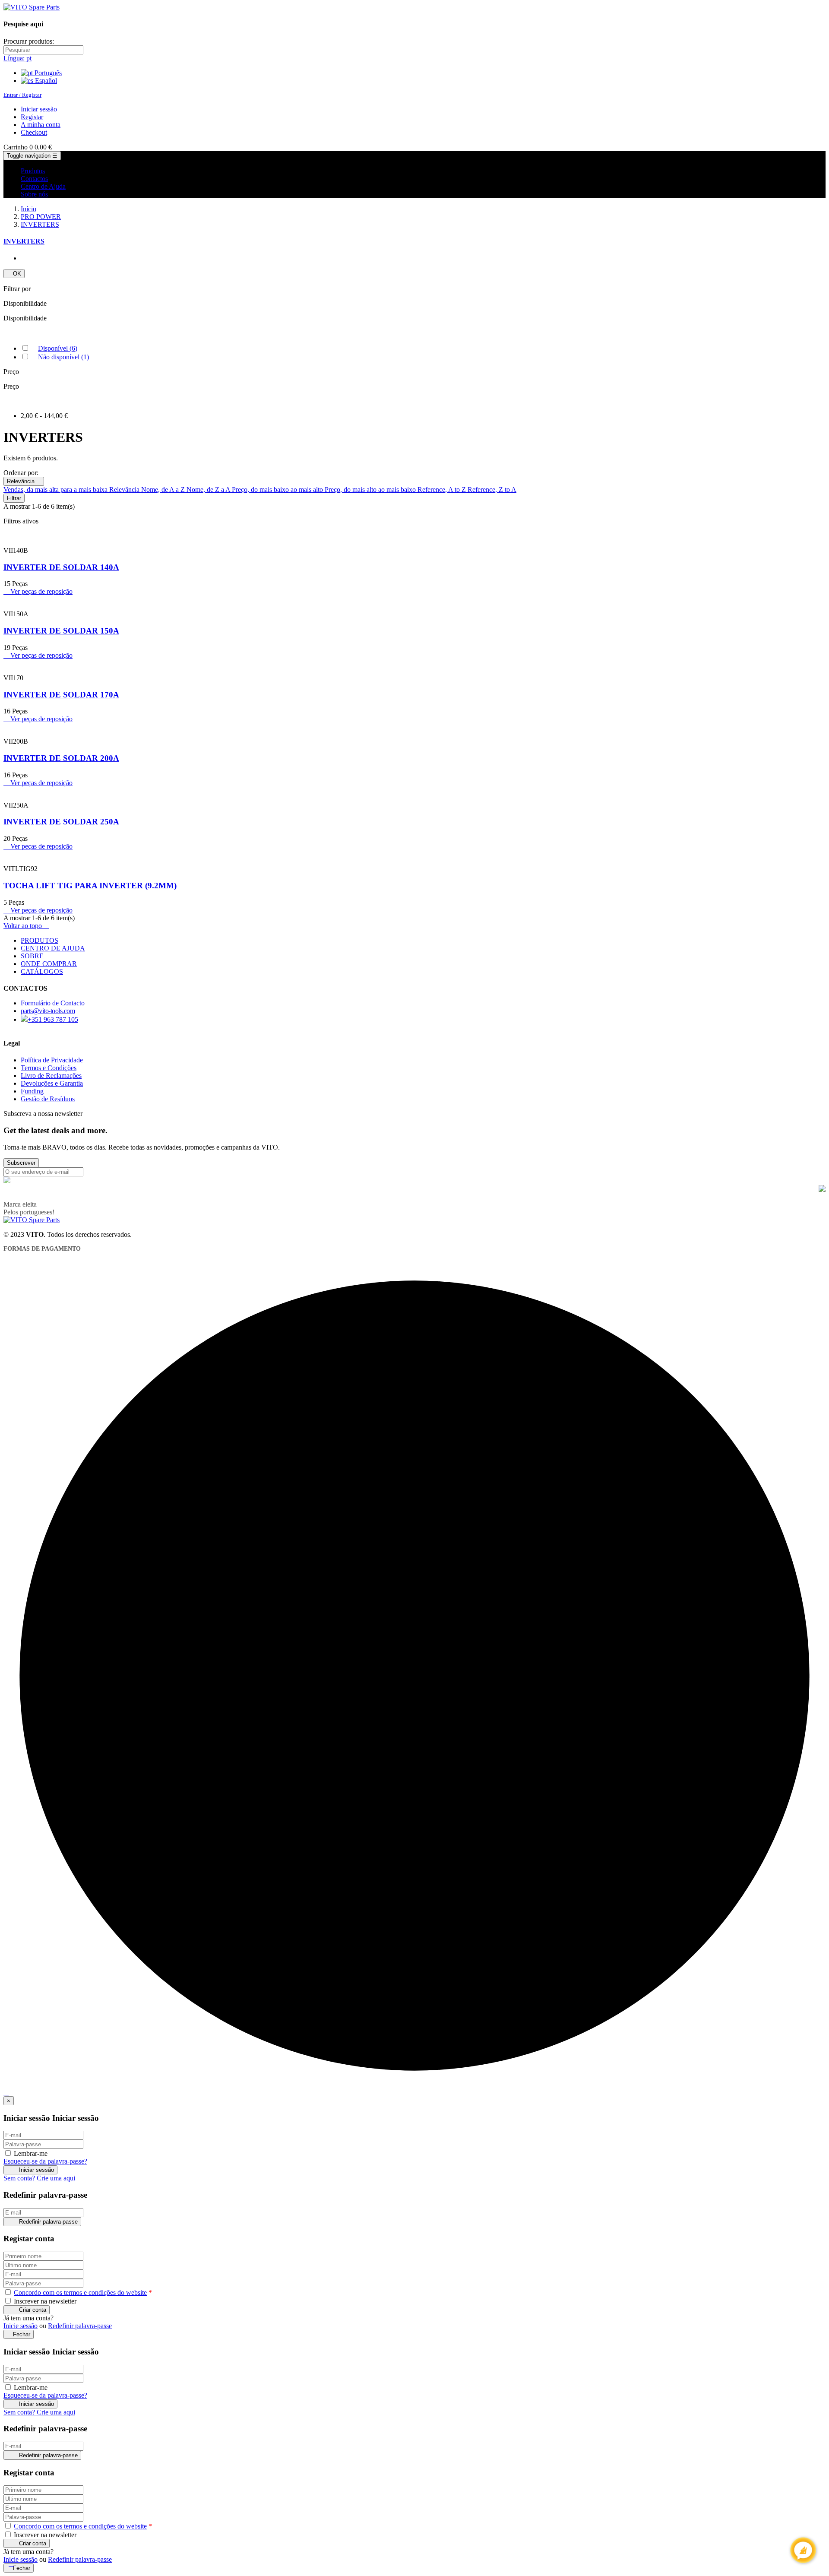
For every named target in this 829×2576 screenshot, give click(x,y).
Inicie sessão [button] (21, 2326)
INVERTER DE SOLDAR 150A (61, 631)
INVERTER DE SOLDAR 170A (61, 695)
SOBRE (32, 956)
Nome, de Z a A (209, 490)
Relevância (24, 481)
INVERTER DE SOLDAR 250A (61, 822)
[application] (803, 2550)
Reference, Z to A (492, 490)
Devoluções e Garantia (52, 1083)
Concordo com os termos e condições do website (80, 2292)
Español (45, 81)
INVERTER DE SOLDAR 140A (61, 567)
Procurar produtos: (29, 41)
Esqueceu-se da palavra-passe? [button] (45, 2161)
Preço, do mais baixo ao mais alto (278, 490)
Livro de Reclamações (51, 1076)
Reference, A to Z (443, 490)
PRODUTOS (40, 940)
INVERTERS (24, 241)
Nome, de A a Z (164, 490)
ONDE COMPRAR (49, 964)
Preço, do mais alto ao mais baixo (371, 490)
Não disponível (63, 357)
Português (47, 73)
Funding (32, 1091)
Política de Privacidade (52, 1060)
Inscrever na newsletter (44, 2301)
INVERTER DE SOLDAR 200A (61, 758)
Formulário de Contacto (53, 1003)
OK (14, 274)
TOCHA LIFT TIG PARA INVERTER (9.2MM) (90, 886)
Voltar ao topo (26, 926)
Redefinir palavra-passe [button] (80, 2326)
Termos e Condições (49, 1068)
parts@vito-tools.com (48, 1011)
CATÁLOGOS (42, 971)
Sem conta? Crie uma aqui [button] (39, 2178)
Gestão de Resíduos (48, 1099)
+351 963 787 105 (53, 1019)
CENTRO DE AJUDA (53, 948)
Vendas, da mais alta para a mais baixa (56, 490)
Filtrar (14, 498)
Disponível (58, 348)
